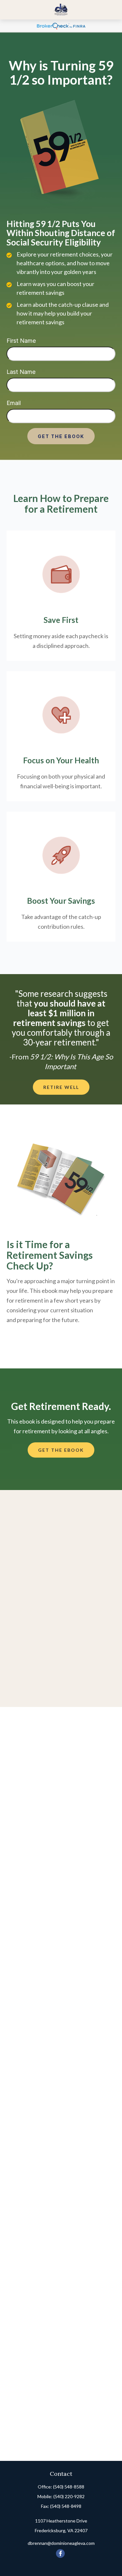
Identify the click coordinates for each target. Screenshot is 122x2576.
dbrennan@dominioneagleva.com (61, 2543)
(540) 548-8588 (69, 2487)
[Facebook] (60, 2553)
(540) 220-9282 (69, 2496)
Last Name (21, 372)
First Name (21, 341)
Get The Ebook (61, 436)
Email (14, 403)
